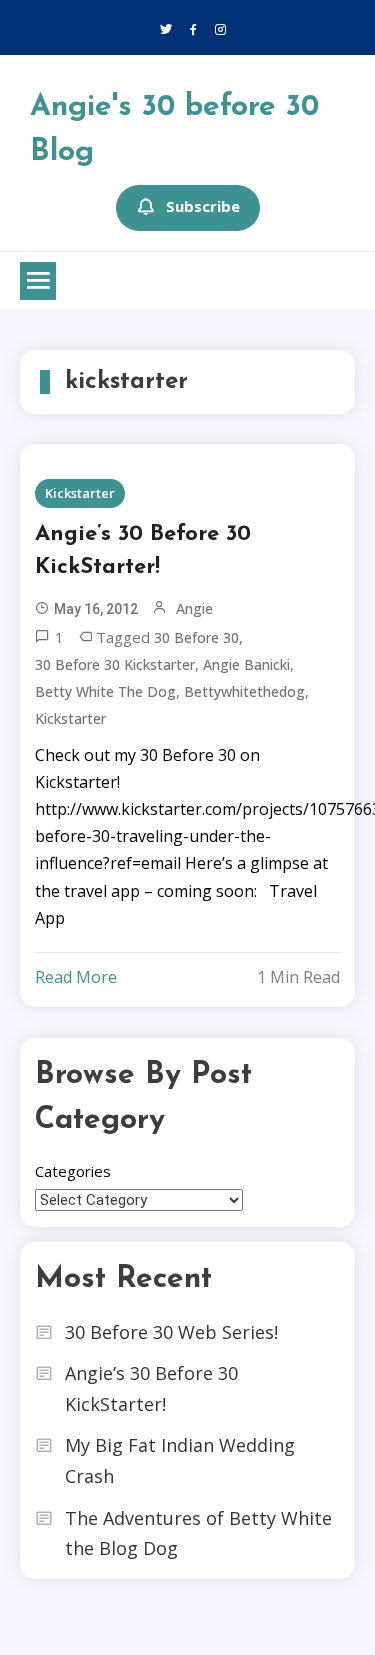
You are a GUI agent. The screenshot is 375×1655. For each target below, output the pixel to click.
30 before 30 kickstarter (115, 664)
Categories (73, 1171)
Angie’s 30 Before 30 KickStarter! (143, 551)
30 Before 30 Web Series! (171, 1332)
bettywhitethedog (244, 691)
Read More (76, 977)
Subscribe (203, 206)
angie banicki (246, 664)
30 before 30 (196, 637)
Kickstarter (80, 493)
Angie (194, 608)
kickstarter (70, 718)
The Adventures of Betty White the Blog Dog (198, 1533)
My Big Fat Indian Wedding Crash (180, 1460)
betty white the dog (105, 691)
